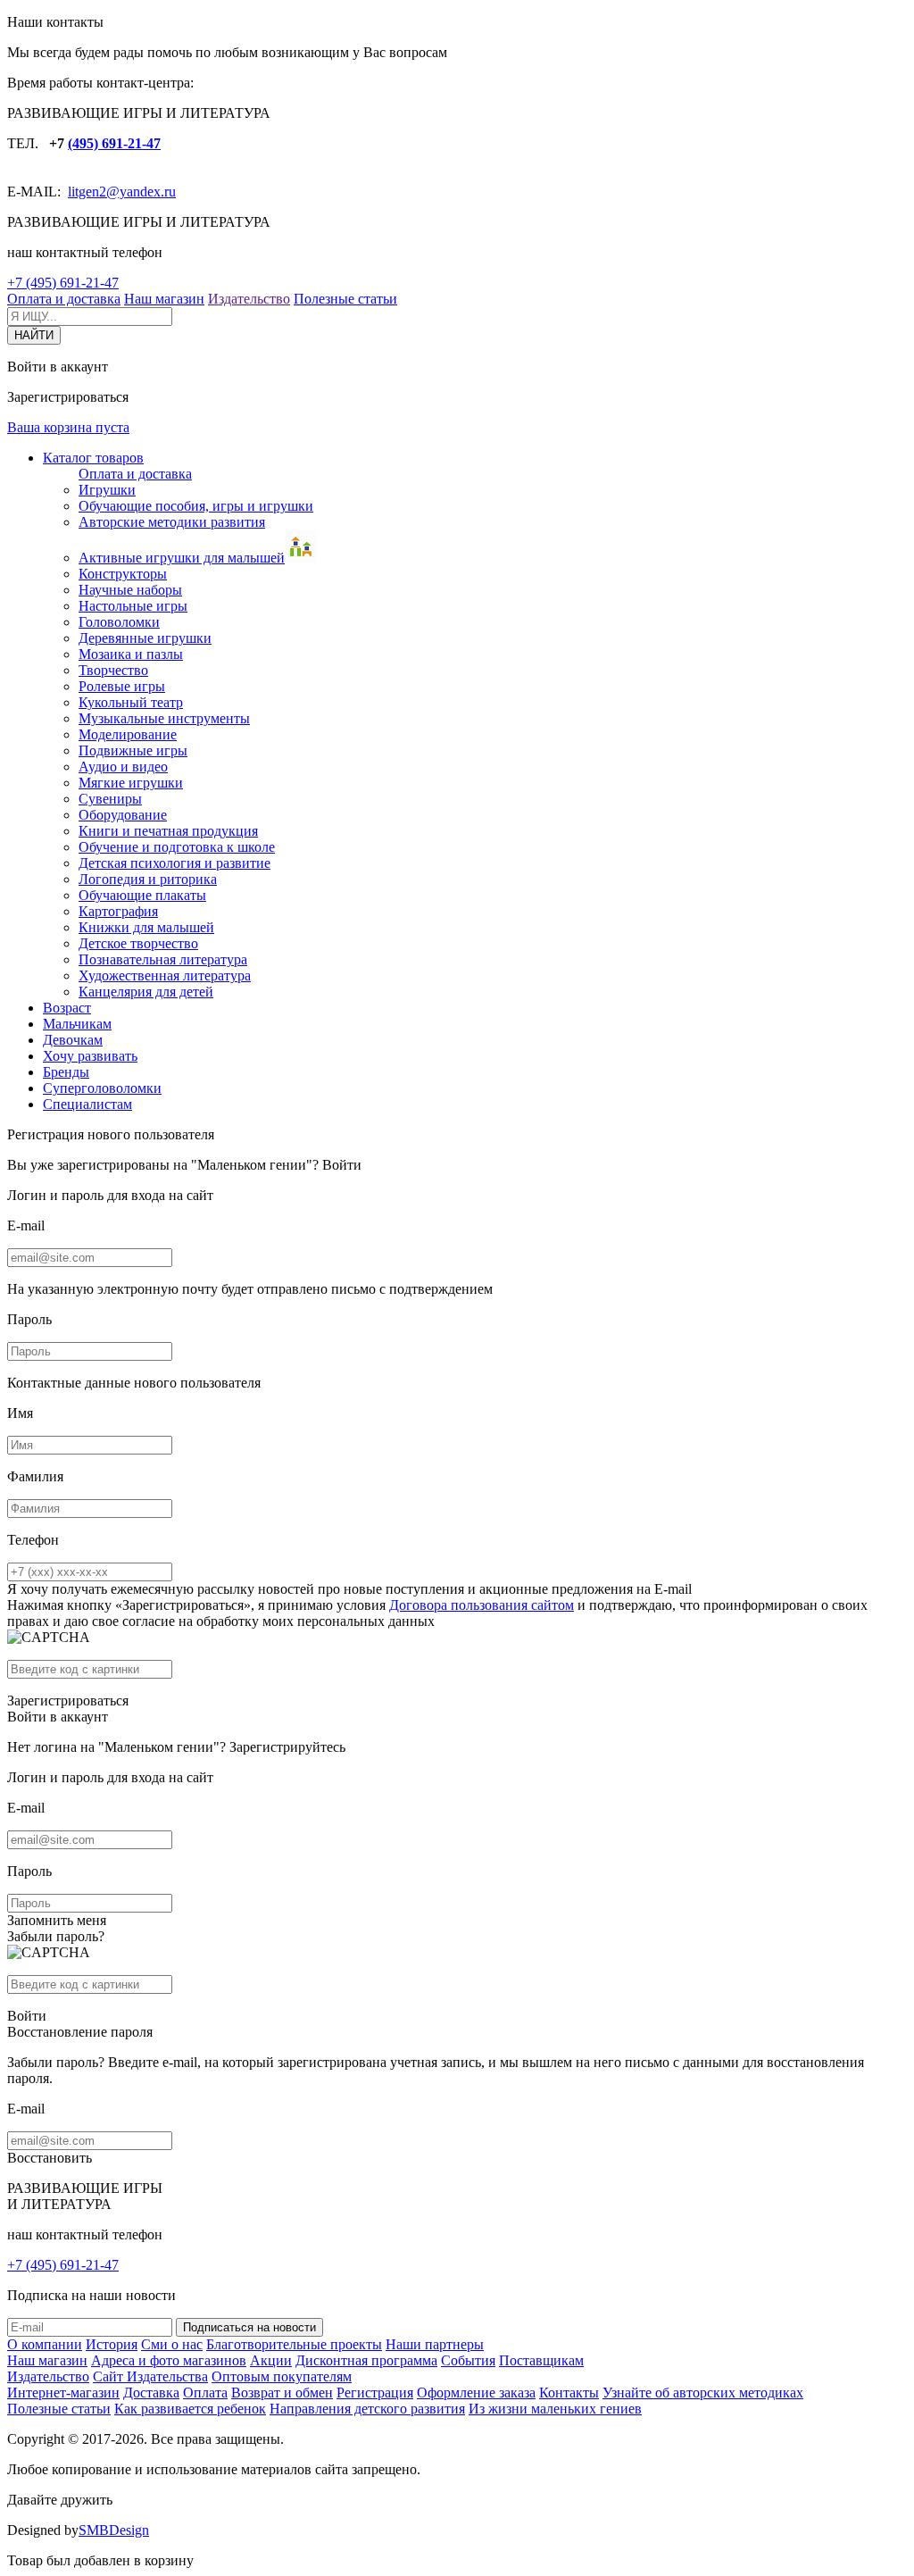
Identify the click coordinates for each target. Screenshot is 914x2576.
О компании (45, 2344)
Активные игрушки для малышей (182, 558)
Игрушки (107, 490)
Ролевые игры (122, 686)
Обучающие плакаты (142, 895)
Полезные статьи (345, 299)
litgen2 (87, 192)
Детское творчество (138, 943)
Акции (271, 2360)
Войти (342, 1165)
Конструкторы (123, 574)
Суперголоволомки (102, 1088)
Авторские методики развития (172, 522)
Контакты (569, 2393)
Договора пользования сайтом (482, 1605)
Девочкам (73, 1040)
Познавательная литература (163, 959)
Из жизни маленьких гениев (555, 2409)
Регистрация (375, 2393)
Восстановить (50, 2158)
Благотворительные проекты (294, 2344)
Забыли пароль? (56, 1936)
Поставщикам (541, 2360)
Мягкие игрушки (131, 783)
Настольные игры (133, 606)
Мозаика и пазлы (131, 654)
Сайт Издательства (150, 2376)
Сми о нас (172, 2344)
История (112, 2344)
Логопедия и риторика (148, 879)
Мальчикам (77, 1024)
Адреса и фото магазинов (169, 2360)
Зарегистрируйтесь (287, 1747)
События (468, 2360)
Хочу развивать (90, 1056)
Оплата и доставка (64, 299)
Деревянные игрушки (145, 638)
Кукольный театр (131, 702)
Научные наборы (130, 590)
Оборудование (123, 815)
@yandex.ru (141, 192)
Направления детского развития (367, 2409)
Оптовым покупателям (282, 2376)
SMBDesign (114, 2530)
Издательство (249, 299)
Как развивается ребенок (190, 2409)
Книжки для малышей (146, 927)
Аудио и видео (123, 767)
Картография (118, 911)
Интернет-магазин (63, 2393)
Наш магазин (164, 299)
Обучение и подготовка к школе (177, 847)
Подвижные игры (133, 750)
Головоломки (119, 622)
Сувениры (110, 799)
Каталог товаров (93, 458)
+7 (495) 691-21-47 (63, 283)
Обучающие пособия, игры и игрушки (196, 506)
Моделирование (128, 734)
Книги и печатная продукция (168, 831)
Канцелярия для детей (146, 992)
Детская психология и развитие (174, 863)
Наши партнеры (435, 2344)
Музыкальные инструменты (164, 718)
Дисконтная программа (366, 2360)
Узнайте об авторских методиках (703, 2393)
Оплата (205, 2393)
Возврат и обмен (282, 2393)
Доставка (151, 2393)
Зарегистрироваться (68, 1701)
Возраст (67, 1008)
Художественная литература (165, 975)
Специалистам (87, 1104)
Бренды (66, 1072)
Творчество (113, 670)
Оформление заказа (476, 2393)
